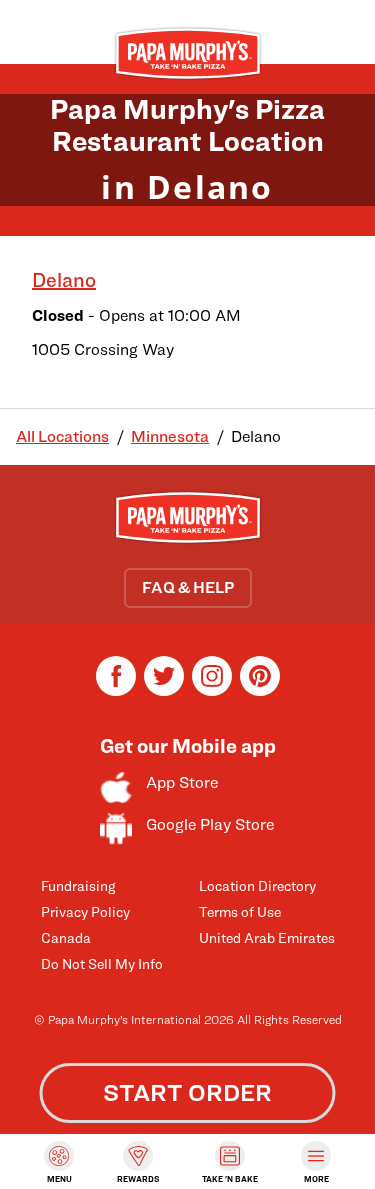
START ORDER (187, 1092)
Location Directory (257, 885)
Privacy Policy (85, 911)
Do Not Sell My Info (102, 963)
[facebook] (116, 690)
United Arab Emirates (267, 937)
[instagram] (212, 690)
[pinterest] (260, 690)
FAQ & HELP (188, 587)
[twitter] (164, 690)
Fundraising (78, 885)
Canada (66, 937)
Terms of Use (240, 911)
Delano (64, 280)
